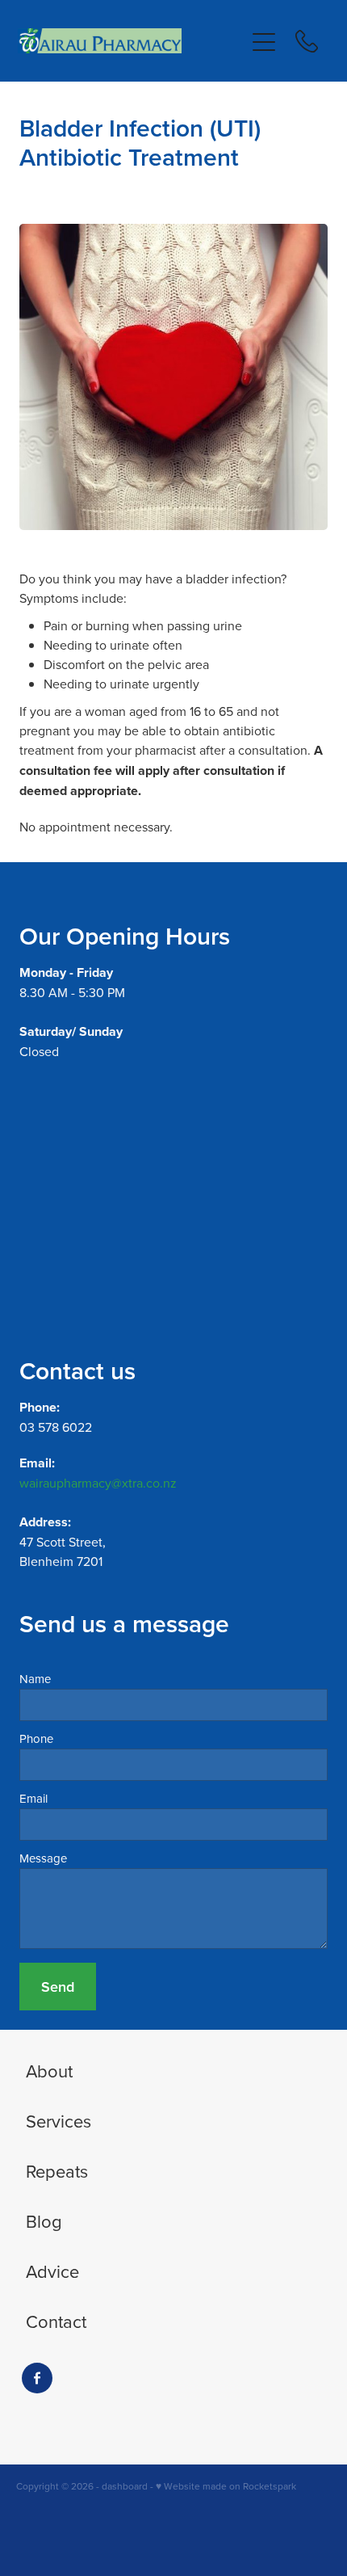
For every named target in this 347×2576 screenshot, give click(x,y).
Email (33, 1798)
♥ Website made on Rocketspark (226, 2486)
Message (43, 1858)
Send (58, 1987)
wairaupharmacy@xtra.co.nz (98, 1483)
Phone (36, 1738)
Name (35, 1679)
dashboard (125, 2486)
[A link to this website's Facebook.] (37, 2378)
